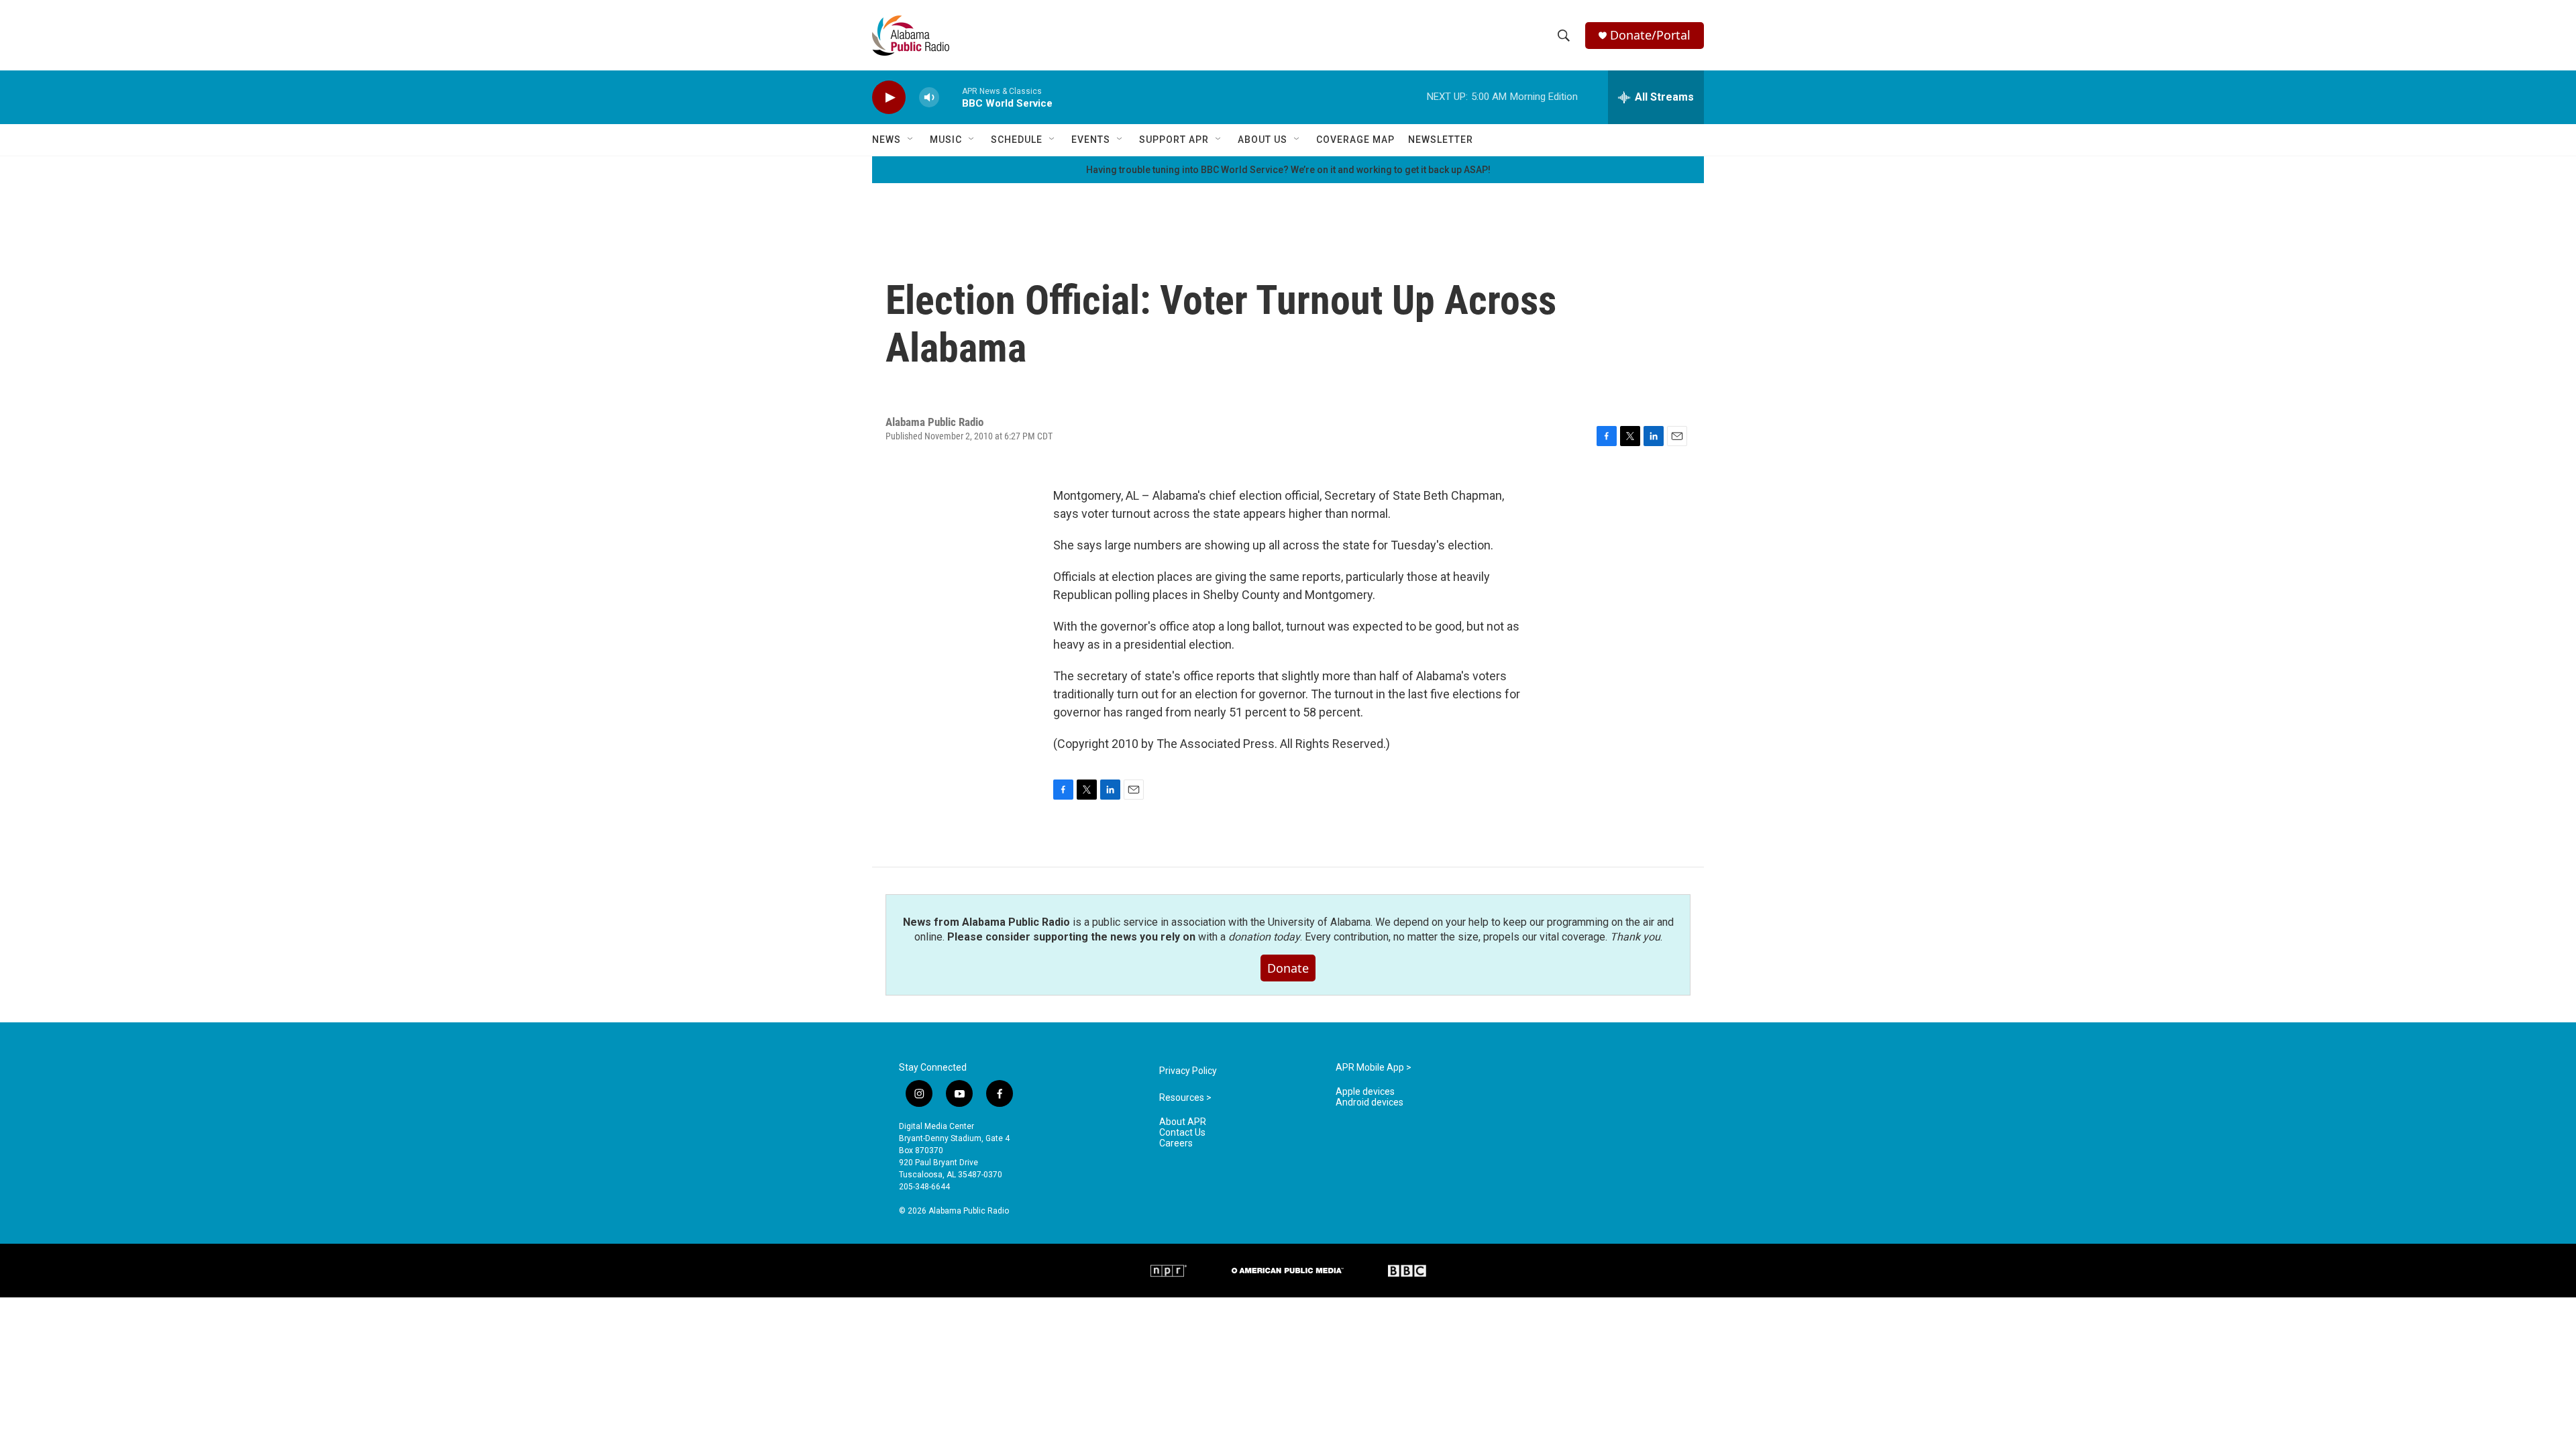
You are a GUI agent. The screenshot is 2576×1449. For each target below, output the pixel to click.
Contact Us (1182, 1133)
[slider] (951, 97)
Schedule (1017, 140)
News (887, 140)
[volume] (929, 98)
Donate (1288, 968)
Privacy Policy (1188, 1071)
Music (946, 140)
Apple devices (1365, 1092)
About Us (1263, 140)
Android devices (1370, 1103)
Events (1091, 140)
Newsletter (1441, 140)
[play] (889, 98)
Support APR (1174, 140)
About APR (1183, 1122)
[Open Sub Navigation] (911, 140)
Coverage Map (1355, 140)
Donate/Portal (1650, 35)
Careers (1176, 1143)
